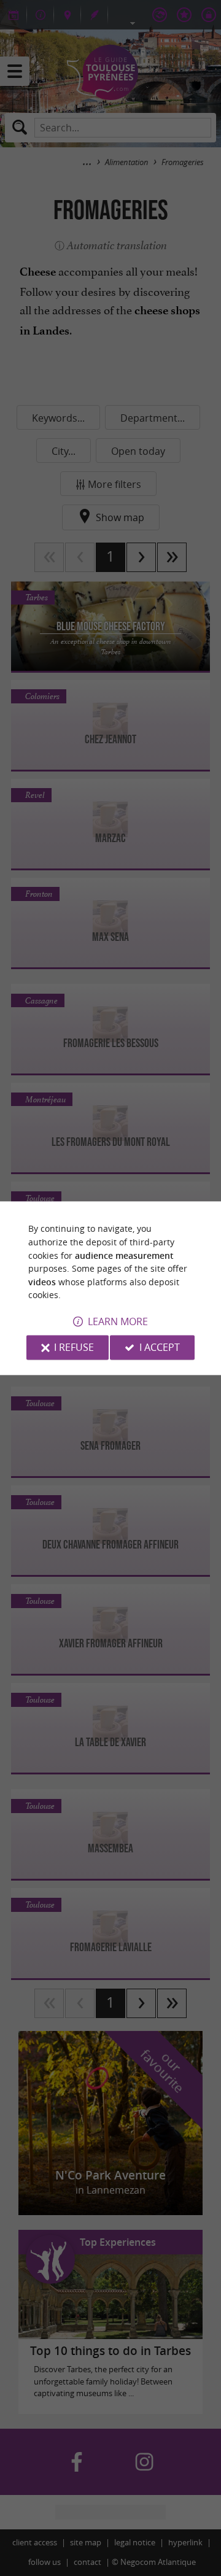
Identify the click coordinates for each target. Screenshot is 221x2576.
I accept (160, 1347)
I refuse (74, 1347)
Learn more (118, 1321)
